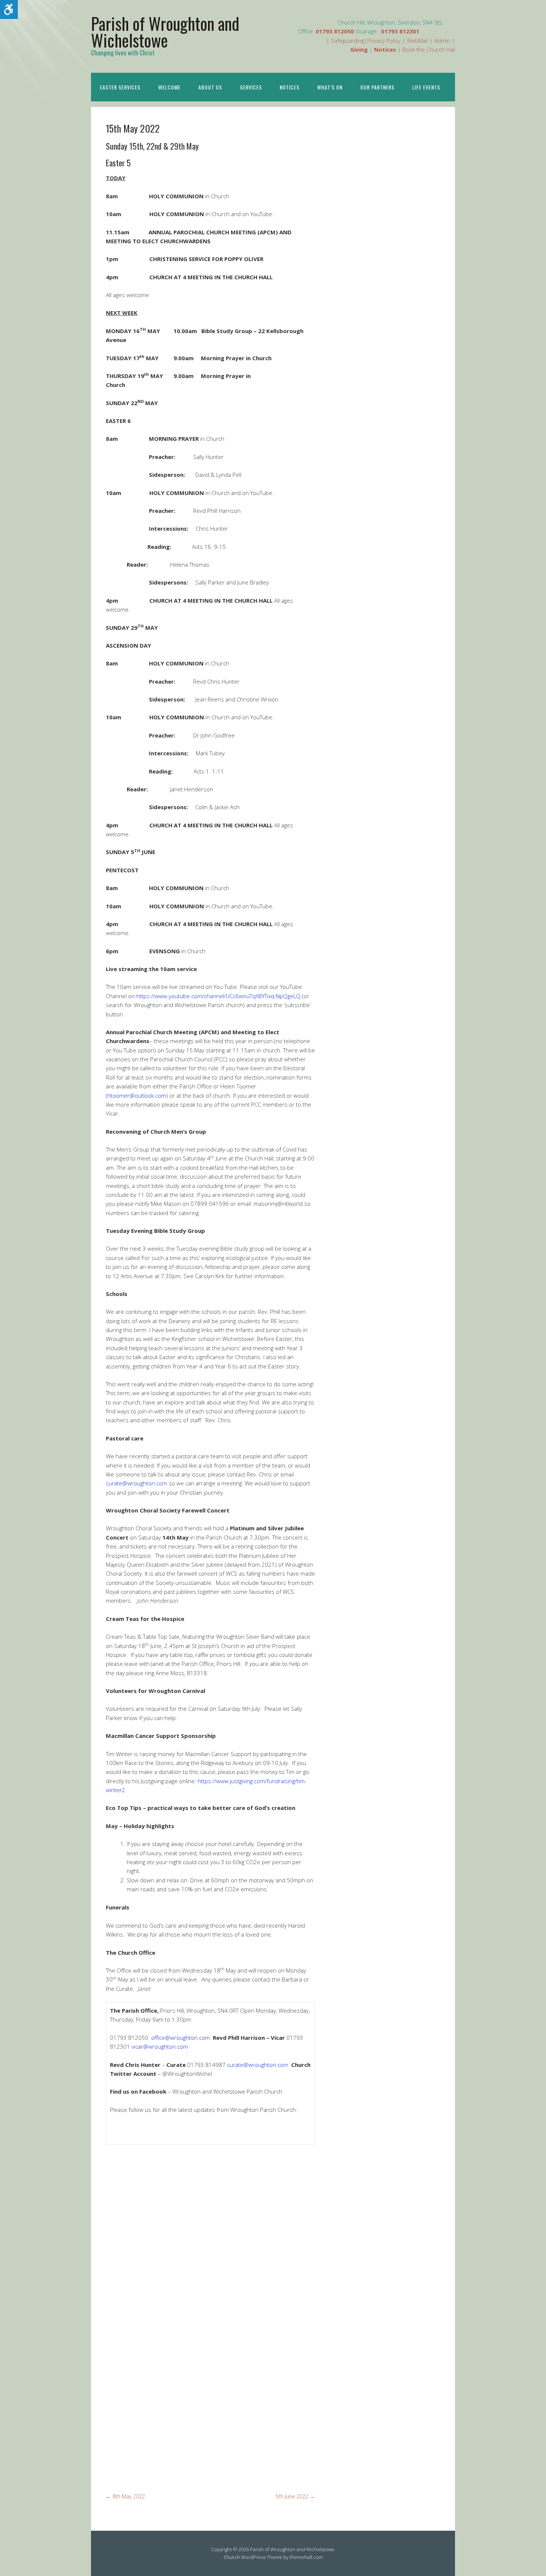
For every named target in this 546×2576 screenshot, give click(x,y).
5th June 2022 (295, 2496)
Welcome (169, 87)
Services (251, 87)
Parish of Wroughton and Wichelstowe (165, 32)
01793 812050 (335, 31)
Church (232, 2557)
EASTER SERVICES (120, 87)
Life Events (426, 87)
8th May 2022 (125, 2496)
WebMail (417, 40)
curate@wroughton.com (136, 1483)
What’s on (330, 87)
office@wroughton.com (181, 2038)
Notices (290, 87)
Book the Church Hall (429, 49)
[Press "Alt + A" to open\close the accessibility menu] (9, 9)
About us (210, 87)
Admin (442, 40)
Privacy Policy (384, 40)
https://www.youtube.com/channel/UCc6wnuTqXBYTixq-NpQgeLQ (218, 996)
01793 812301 (400, 31)
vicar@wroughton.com (160, 2046)
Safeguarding (347, 40)
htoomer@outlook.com (137, 1095)
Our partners (377, 87)
